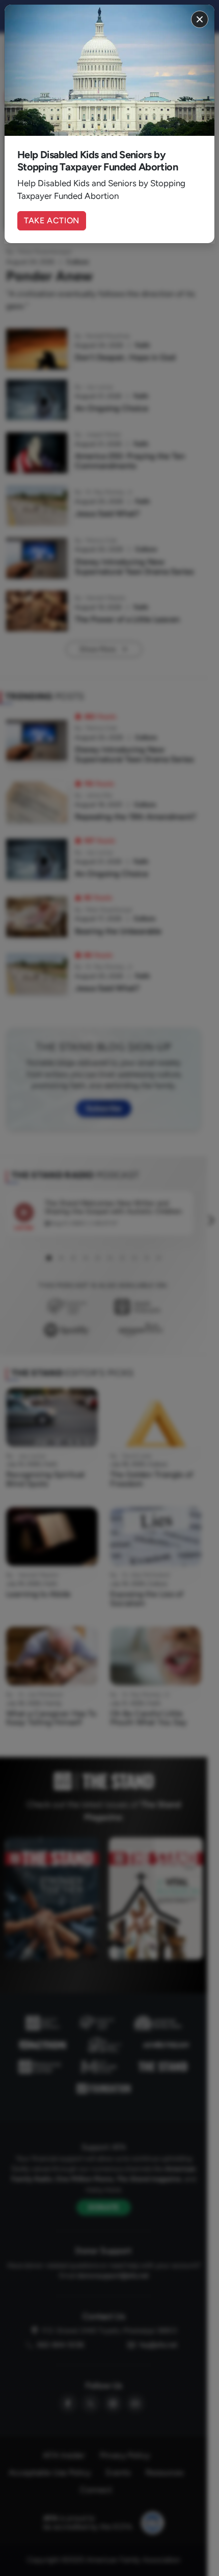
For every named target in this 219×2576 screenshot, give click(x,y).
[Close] (200, 19)
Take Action (52, 221)
